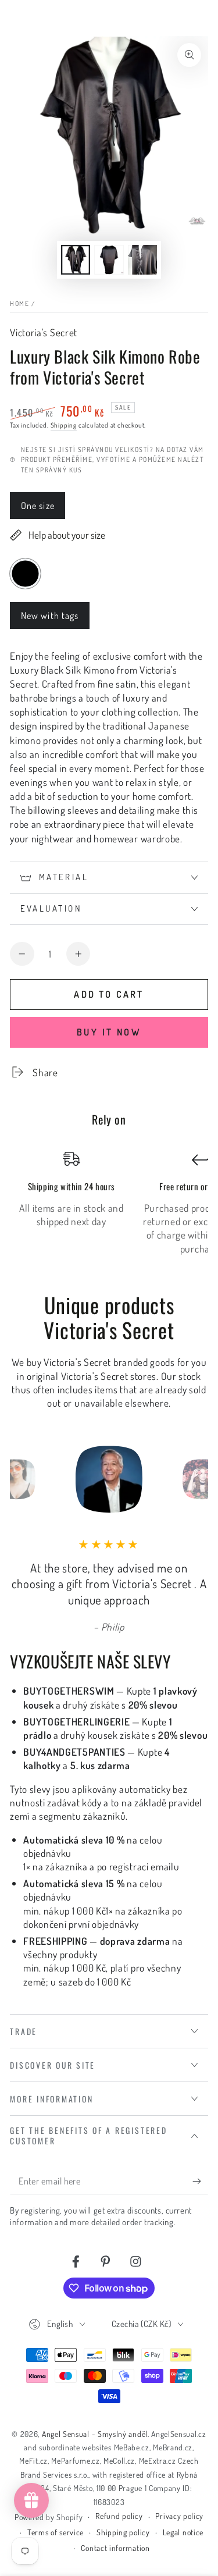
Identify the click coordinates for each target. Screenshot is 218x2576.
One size (43, 509)
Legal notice (183, 2532)
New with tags (50, 619)
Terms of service (56, 2532)
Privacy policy (179, 2516)
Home (19, 303)
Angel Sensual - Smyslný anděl (95, 2434)
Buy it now (109, 1032)
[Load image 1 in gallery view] (76, 260)
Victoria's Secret (44, 332)
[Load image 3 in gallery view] (143, 260)
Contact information (115, 2548)
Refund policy (119, 2516)
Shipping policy (123, 2532)
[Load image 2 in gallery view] (109, 260)
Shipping (64, 425)
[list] (109, 1203)
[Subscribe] (200, 2181)
